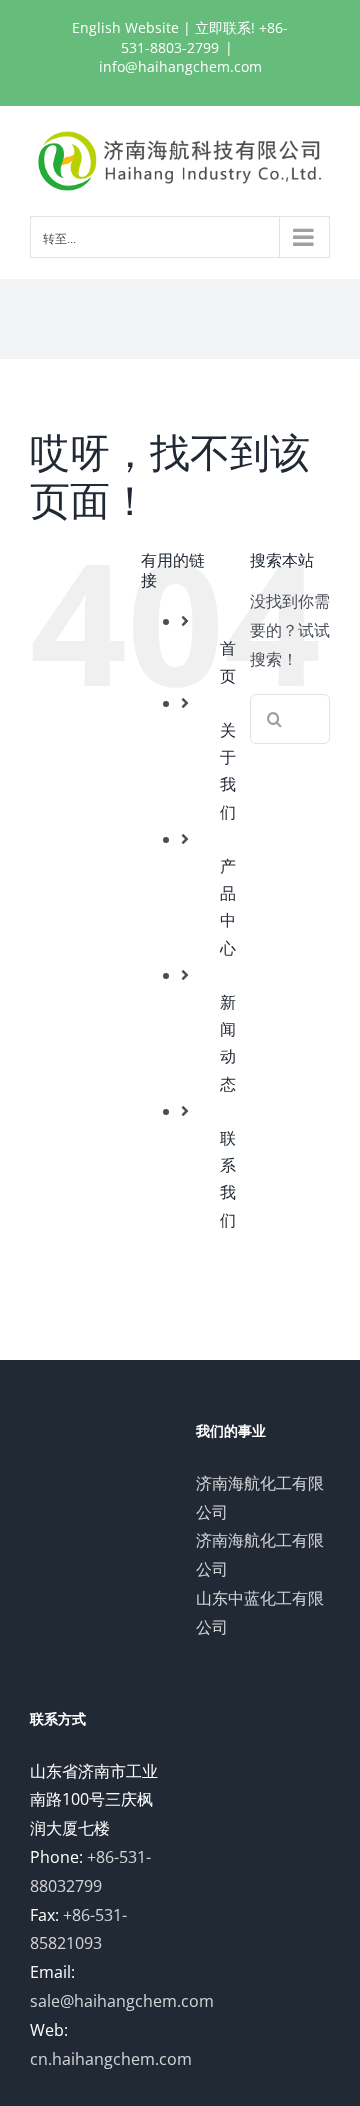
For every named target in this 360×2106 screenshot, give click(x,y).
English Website (125, 27)
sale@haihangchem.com (122, 2001)
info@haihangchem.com (180, 66)
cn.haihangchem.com (111, 2059)
